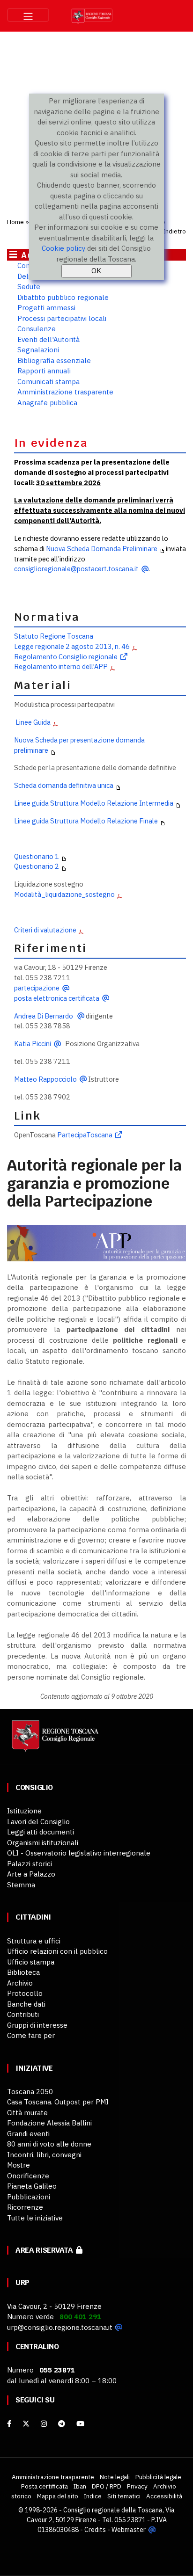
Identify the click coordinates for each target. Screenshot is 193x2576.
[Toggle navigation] (28, 15)
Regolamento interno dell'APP (61, 666)
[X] (26, 2424)
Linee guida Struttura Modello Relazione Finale (86, 821)
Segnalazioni (38, 350)
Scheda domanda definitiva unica (64, 785)
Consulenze (37, 329)
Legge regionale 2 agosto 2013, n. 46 (72, 646)
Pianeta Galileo (32, 2186)
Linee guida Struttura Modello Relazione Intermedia (94, 803)
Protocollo (25, 1993)
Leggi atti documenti (41, 1832)
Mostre (19, 2165)
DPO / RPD (107, 2486)
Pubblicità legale (158, 2477)
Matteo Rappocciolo (45, 1079)
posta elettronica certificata (57, 998)
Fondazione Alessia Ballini (49, 2123)
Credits (95, 2530)
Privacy (137, 2486)
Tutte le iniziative (35, 2218)
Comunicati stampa (48, 382)
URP (22, 2282)
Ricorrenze (25, 2207)
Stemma (21, 1885)
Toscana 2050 (30, 2092)
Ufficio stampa (31, 1962)
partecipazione (37, 988)
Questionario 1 (37, 856)
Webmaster (129, 2530)
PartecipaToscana (85, 1135)
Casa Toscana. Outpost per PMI (58, 2102)
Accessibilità (164, 2496)
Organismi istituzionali (43, 1843)
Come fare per (31, 2035)
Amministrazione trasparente (65, 392)
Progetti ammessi (46, 308)
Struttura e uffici (34, 1941)
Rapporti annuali (44, 371)
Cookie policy (63, 248)
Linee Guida (32, 722)
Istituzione (24, 1811)
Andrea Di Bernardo (44, 1016)
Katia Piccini (33, 1044)
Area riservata (46, 2250)
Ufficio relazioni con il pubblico (57, 1951)
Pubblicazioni (29, 2197)
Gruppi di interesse (37, 2025)
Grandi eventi (28, 2134)
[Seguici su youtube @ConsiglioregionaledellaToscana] (80, 2424)
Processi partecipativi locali (62, 318)
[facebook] (9, 2424)
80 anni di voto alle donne (49, 2144)
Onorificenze (28, 2176)
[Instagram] (44, 2424)
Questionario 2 (37, 866)
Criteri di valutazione (45, 930)
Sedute (29, 287)
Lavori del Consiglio (38, 1822)
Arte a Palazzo (31, 1874)
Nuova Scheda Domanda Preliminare (102, 549)
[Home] (54, 1741)
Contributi (23, 2014)
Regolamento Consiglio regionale (66, 657)
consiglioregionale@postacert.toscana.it (76, 569)
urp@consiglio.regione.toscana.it (60, 2327)
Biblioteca (23, 1972)
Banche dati (26, 2004)
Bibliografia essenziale (54, 360)
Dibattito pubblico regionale (63, 297)
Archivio (20, 1983)
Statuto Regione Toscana (54, 636)
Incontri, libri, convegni (44, 2155)
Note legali (115, 2477)
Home (15, 222)
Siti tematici (124, 2496)
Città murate (27, 2113)
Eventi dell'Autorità (48, 339)
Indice (93, 2496)
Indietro (174, 231)
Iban (80, 2486)
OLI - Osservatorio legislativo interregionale (79, 1853)
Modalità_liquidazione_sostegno (64, 894)
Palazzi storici (30, 1864)
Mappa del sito (58, 2496)
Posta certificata (45, 2486)
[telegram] (63, 2424)
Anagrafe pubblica (47, 403)
